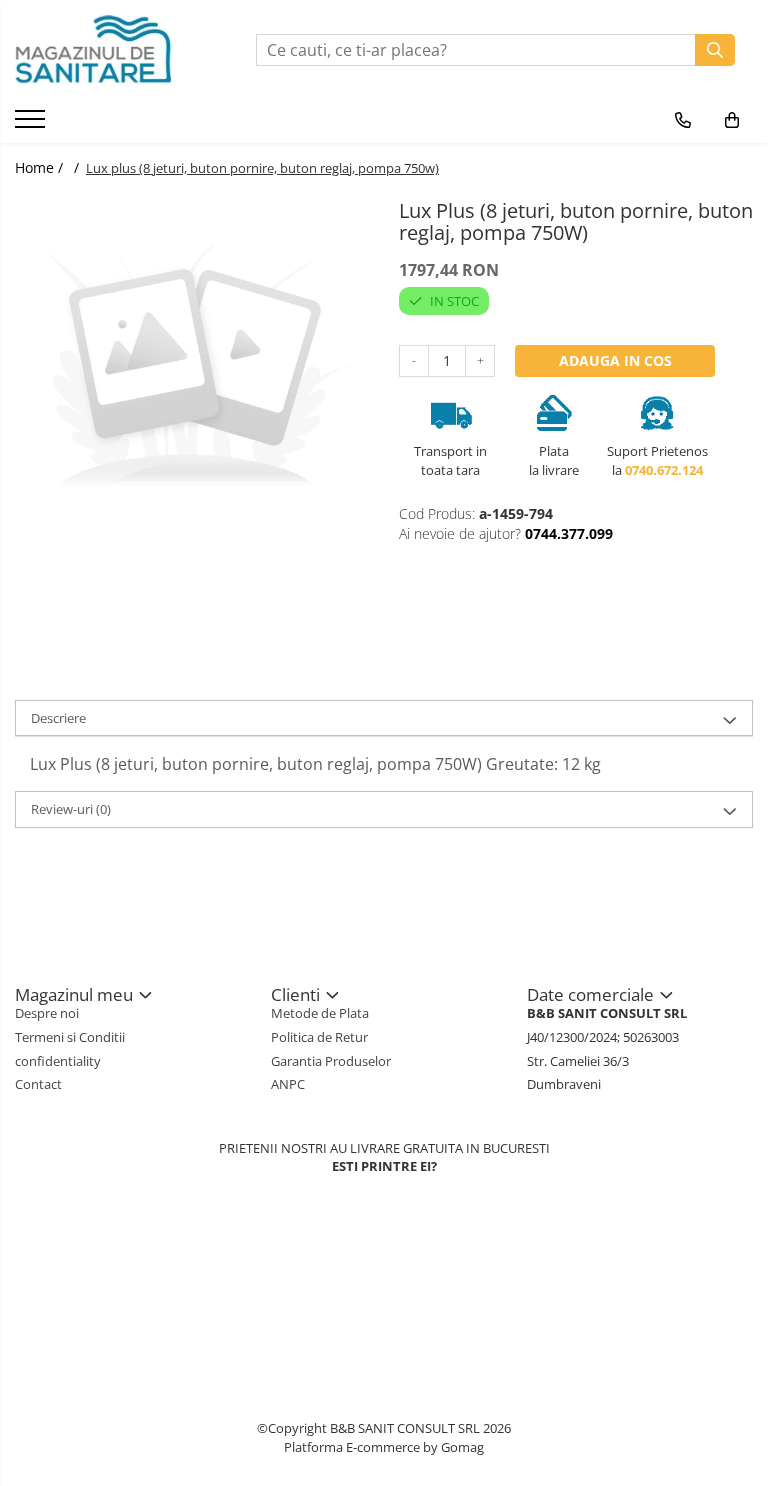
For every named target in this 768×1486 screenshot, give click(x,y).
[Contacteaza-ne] (683, 120)
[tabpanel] (192, 370)
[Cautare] (715, 50)
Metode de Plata (320, 1013)
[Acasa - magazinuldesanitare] (113, 50)
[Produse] (32, 125)
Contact (38, 1084)
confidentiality (58, 1061)
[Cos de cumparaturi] (732, 120)
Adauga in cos (615, 360)
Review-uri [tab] (71, 809)
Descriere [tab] (58, 718)
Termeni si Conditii (70, 1037)
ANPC (288, 1084)
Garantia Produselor (331, 1061)
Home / (41, 167)
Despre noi (47, 1013)
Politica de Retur (319, 1037)
